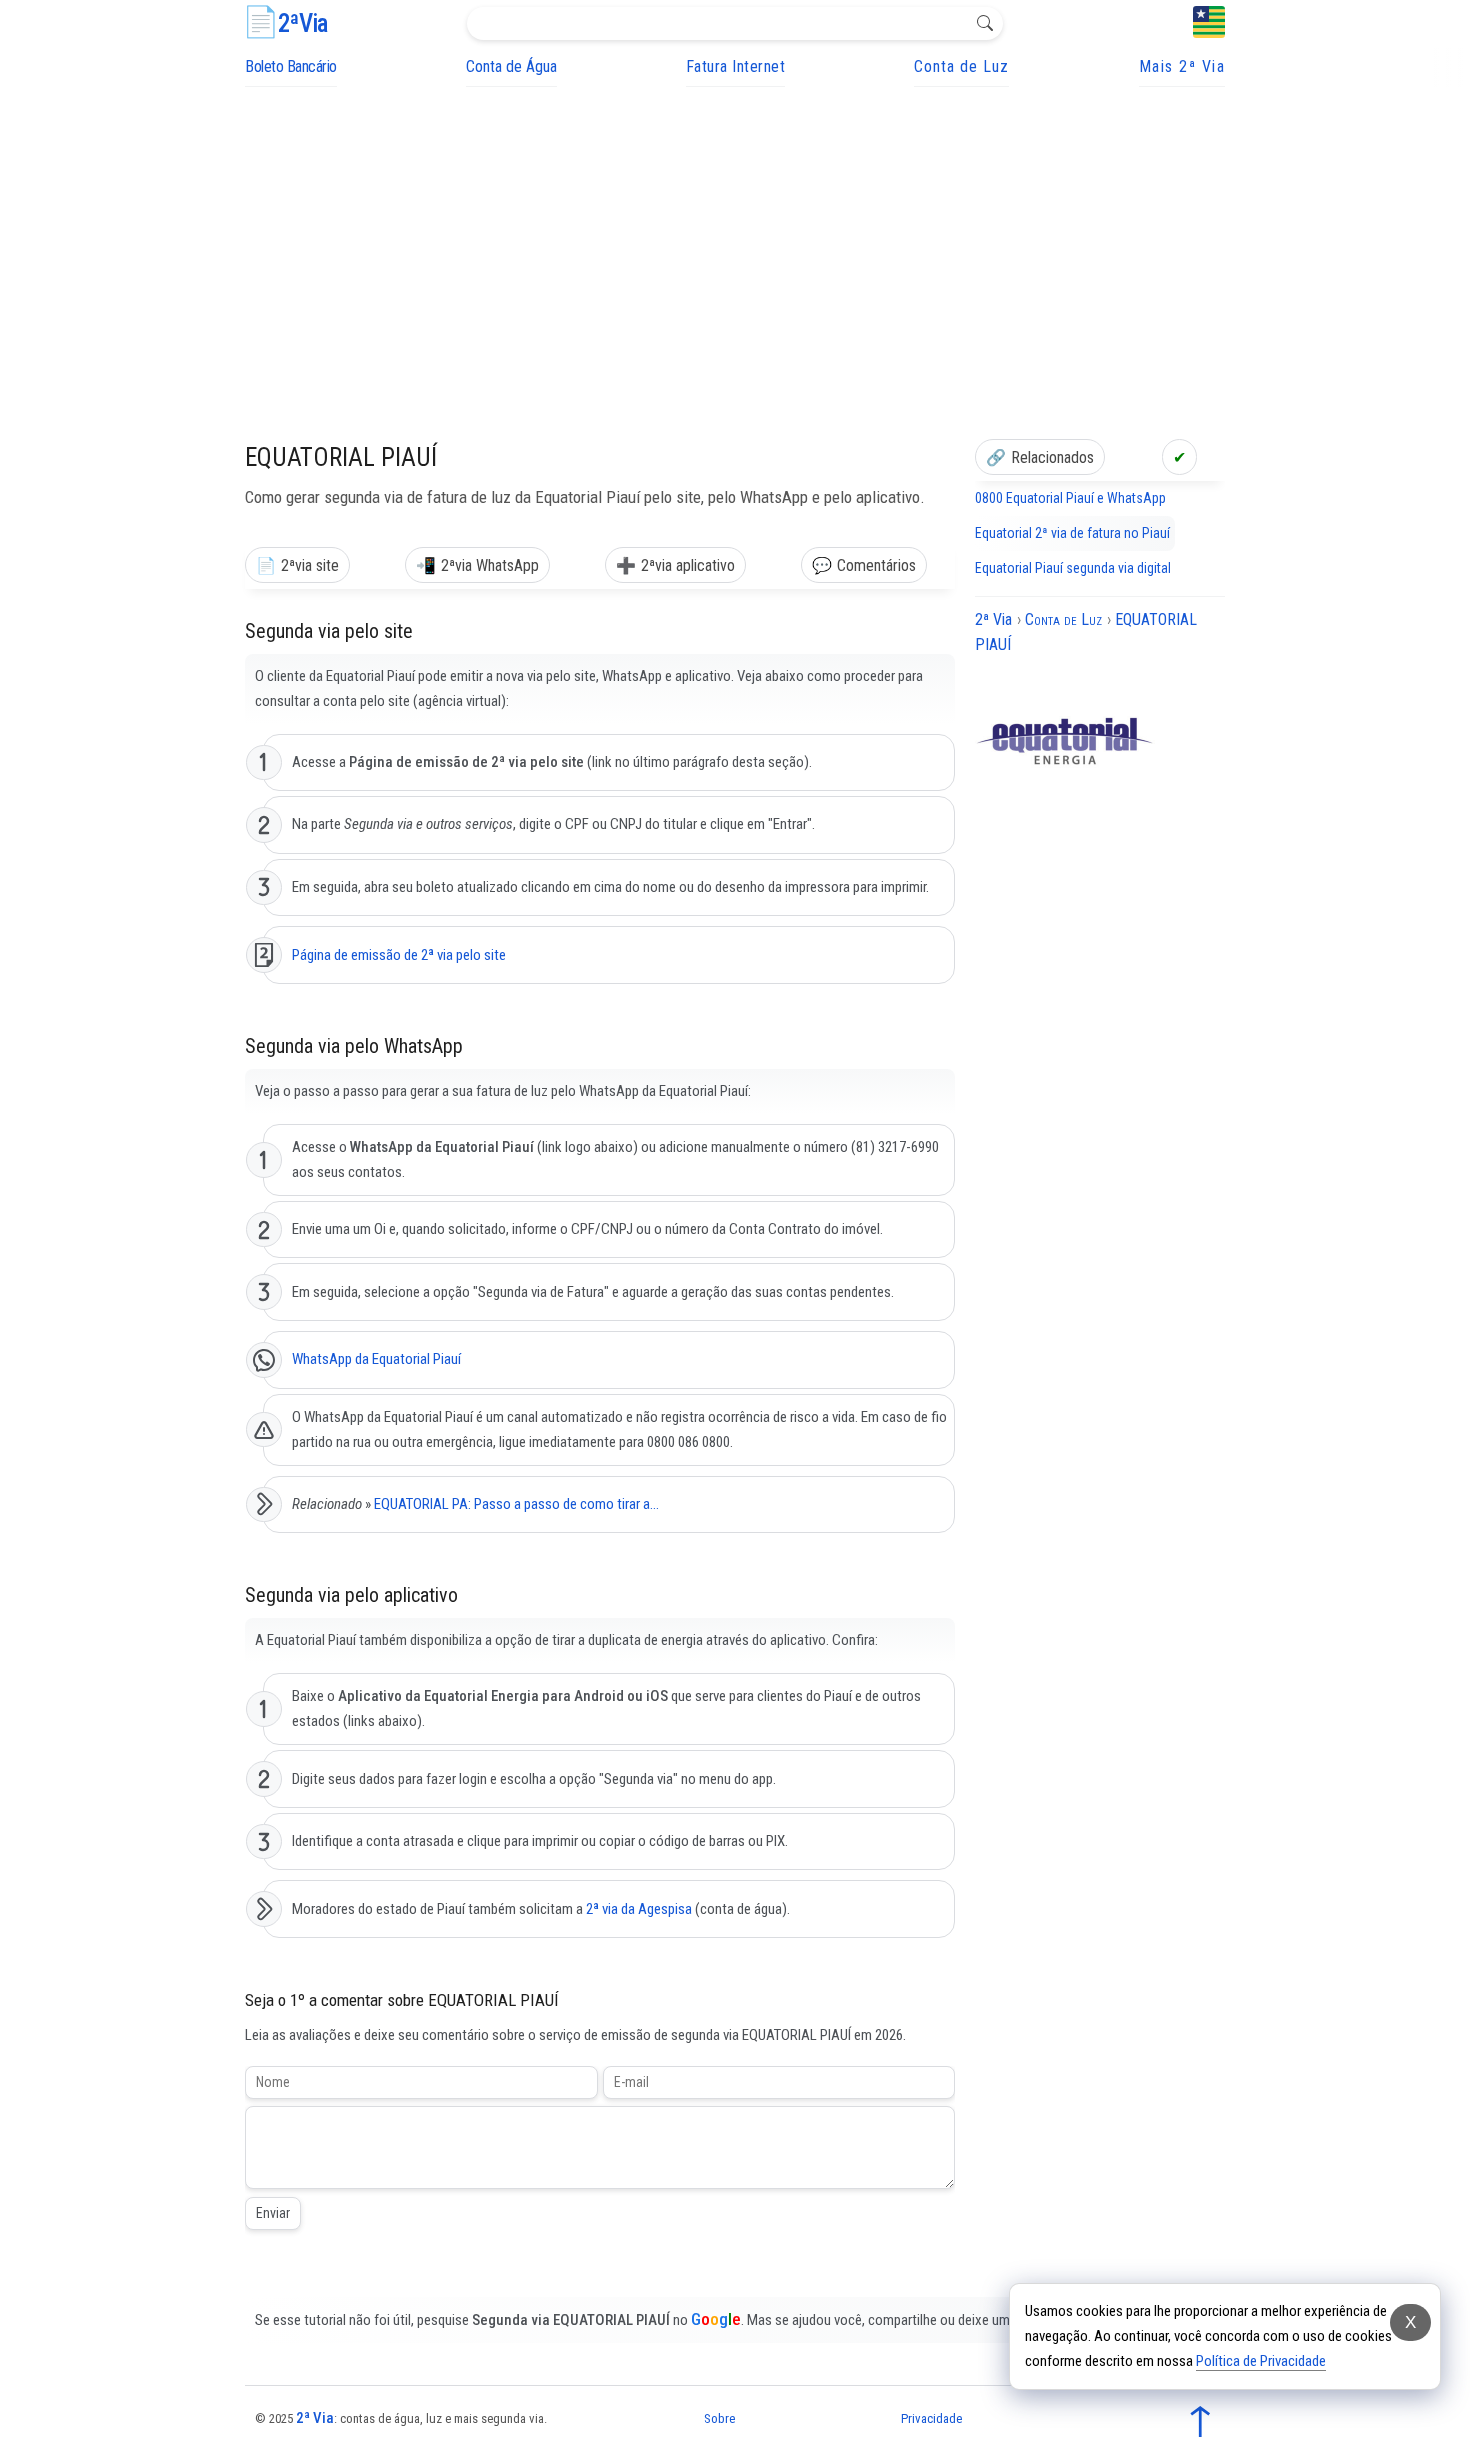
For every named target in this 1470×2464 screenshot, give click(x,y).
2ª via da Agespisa (639, 1909)
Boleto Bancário (291, 66)
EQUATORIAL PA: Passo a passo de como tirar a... (516, 1504)
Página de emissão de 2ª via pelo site (399, 955)
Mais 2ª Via (1182, 66)
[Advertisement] (735, 237)
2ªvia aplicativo (688, 565)
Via (302, 23)
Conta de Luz (961, 66)
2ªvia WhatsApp (490, 565)
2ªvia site (310, 565)
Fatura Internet (736, 66)
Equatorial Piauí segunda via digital (1073, 568)
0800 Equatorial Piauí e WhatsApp (1070, 498)
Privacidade (931, 2418)
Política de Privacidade (1261, 2361)
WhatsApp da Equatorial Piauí (376, 1359)
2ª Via (315, 2418)
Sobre (719, 2418)
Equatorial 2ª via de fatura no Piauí (1072, 533)
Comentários (876, 565)
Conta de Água (511, 66)
